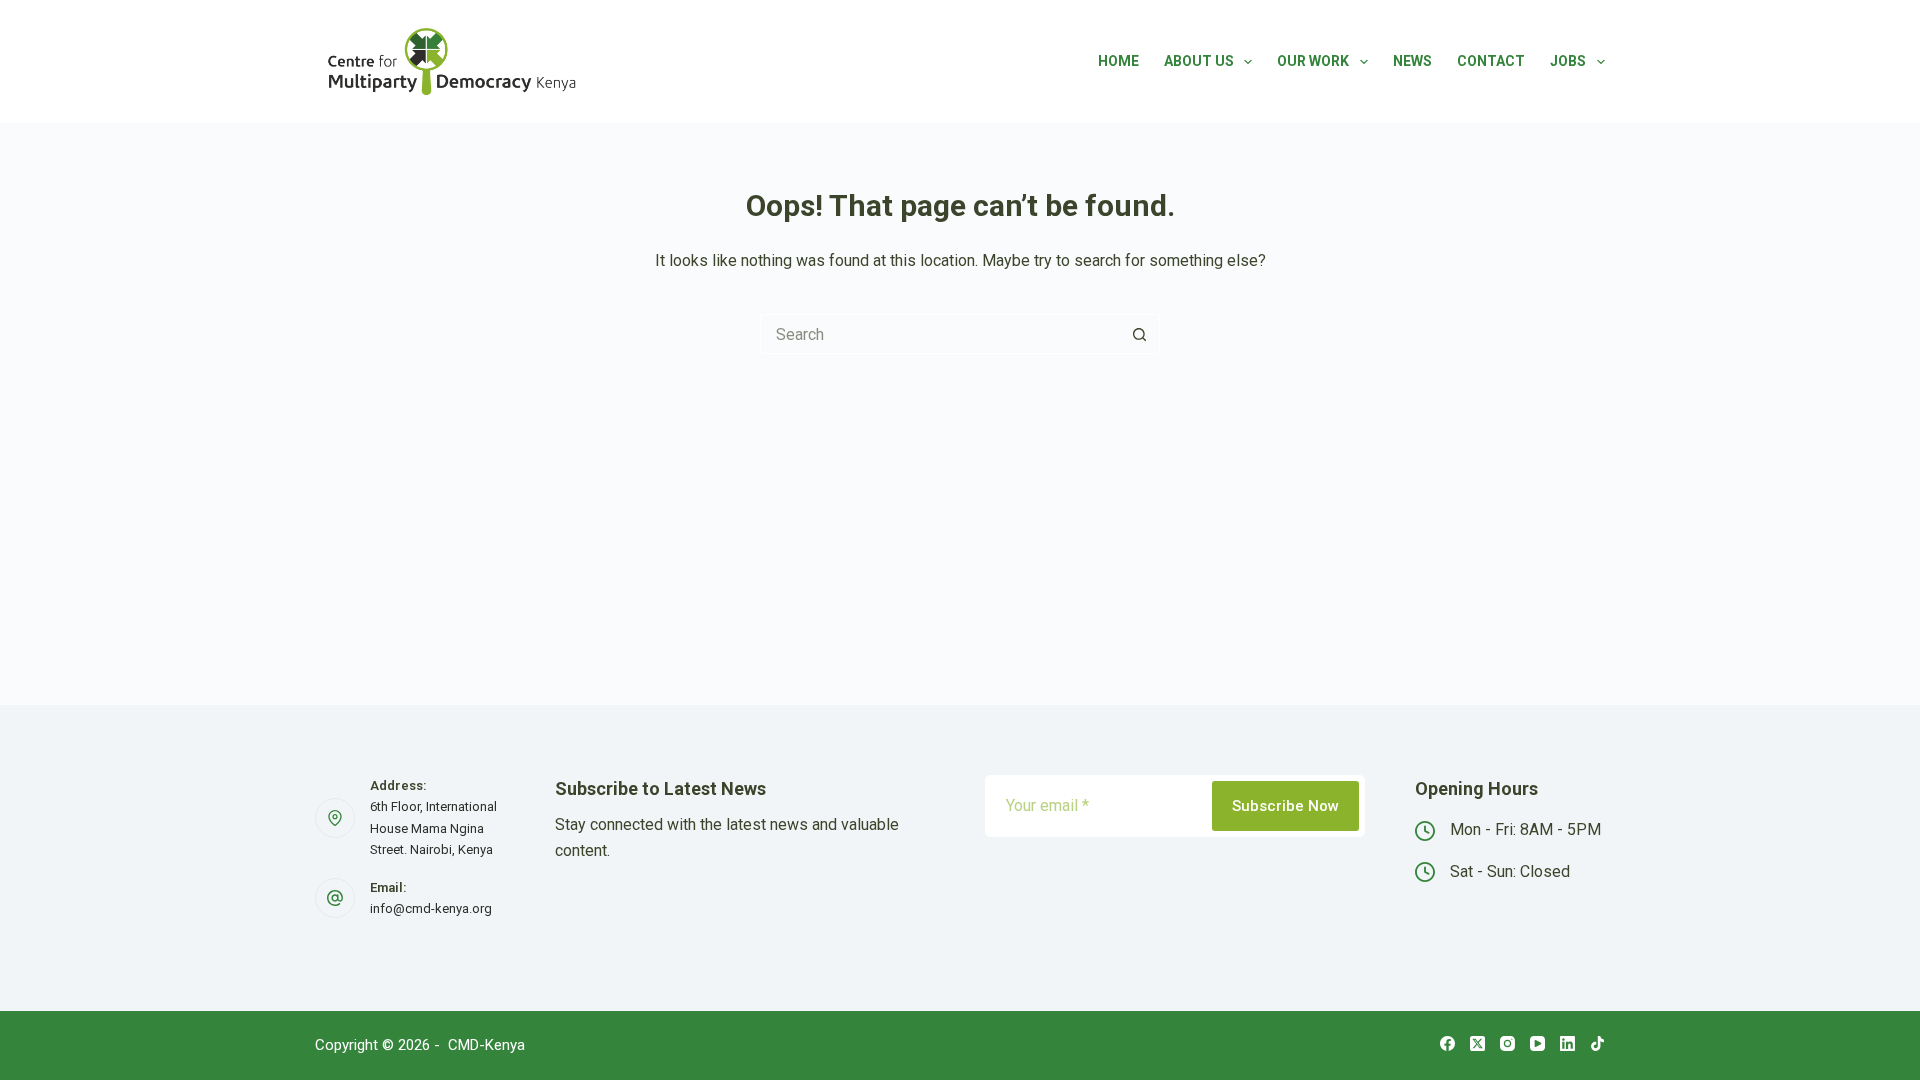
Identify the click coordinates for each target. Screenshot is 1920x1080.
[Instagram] (1507, 1043)
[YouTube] (1537, 1043)
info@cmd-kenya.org (431, 908)
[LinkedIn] (1567, 1043)
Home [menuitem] (1118, 61)
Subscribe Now (1285, 806)
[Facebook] (1447, 1043)
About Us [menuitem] (1199, 61)
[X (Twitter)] (1477, 1043)
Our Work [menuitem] (1313, 61)
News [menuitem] (1412, 61)
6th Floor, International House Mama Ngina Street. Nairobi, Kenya (433, 828)
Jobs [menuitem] (1568, 61)
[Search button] (1140, 334)
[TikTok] (1597, 1043)
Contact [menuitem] (1491, 61)
